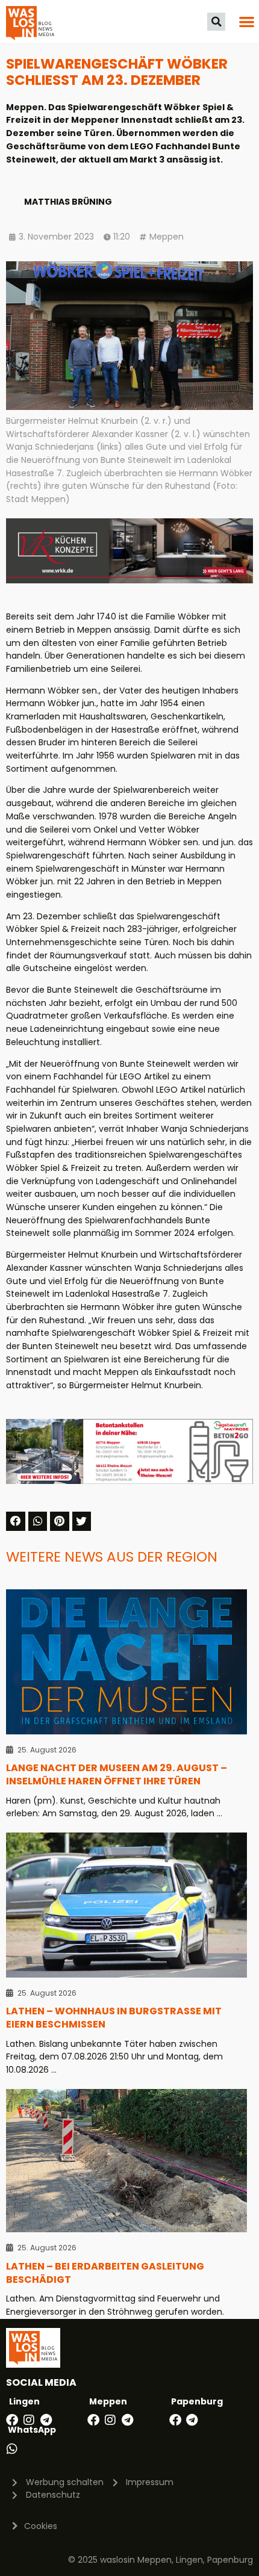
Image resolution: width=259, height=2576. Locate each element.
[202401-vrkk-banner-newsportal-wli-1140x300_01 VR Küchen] (129, 580)
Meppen (167, 237)
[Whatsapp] (12, 2449)
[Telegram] (46, 2420)
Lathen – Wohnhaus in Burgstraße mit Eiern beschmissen (114, 2018)
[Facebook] (12, 2420)
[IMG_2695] (129, 1481)
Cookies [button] (41, 2526)
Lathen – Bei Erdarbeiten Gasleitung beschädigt (105, 2273)
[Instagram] (29, 2420)
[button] (216, 22)
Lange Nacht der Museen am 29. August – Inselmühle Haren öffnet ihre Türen (117, 1774)
